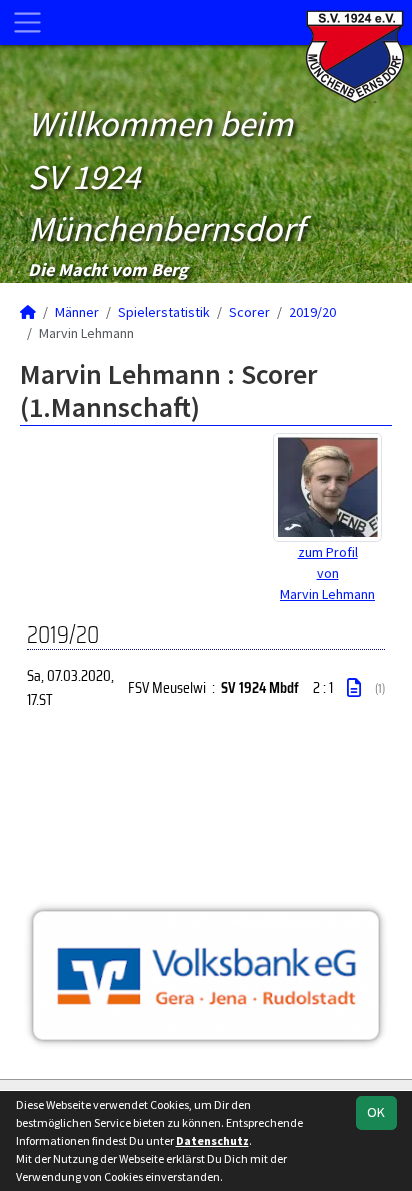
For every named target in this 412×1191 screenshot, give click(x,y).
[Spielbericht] (354, 688)
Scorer (249, 312)
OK (376, 1112)
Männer (77, 312)
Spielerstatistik (164, 312)
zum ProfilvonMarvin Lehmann (327, 573)
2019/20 (312, 312)
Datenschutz (212, 1140)
